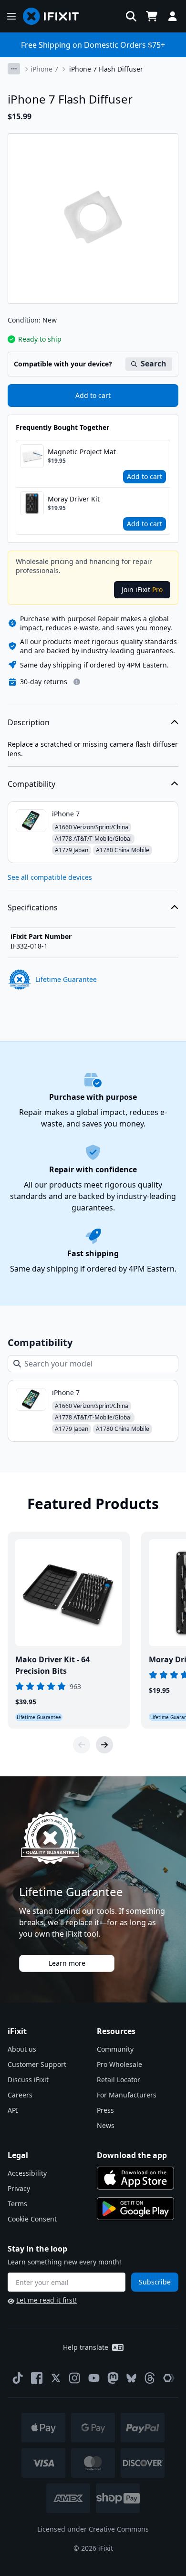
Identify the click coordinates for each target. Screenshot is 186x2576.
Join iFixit (142, 589)
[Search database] (131, 16)
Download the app (132, 2155)
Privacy (19, 2188)
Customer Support (37, 2064)
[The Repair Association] (169, 2378)
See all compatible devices (50, 877)
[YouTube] (94, 2378)
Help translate (86, 2347)
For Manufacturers (127, 2095)
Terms (17, 2204)
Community (115, 2049)
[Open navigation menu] (11, 16)
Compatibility (31, 784)
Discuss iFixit (28, 2080)
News (106, 2125)
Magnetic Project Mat (82, 452)
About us (22, 2049)
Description (29, 722)
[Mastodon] (113, 2378)
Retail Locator (119, 2080)
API (13, 2110)
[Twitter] (56, 2378)
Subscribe (155, 2282)
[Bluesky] (131, 2378)
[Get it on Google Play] (135, 2209)
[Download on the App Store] (135, 2178)
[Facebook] (37, 2378)
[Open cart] (152, 16)
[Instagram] (75, 2378)
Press (105, 2110)
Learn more (67, 1963)
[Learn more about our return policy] (77, 682)
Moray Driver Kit (74, 499)
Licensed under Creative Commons (93, 2529)
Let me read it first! (46, 2300)
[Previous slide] (82, 1745)
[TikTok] (18, 2378)
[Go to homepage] (55, 16)
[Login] (173, 16)
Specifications (33, 907)
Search (154, 364)
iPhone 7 (44, 69)
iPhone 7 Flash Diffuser (106, 69)
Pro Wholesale (119, 2064)
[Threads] (150, 2378)
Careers (20, 2095)
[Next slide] (104, 1745)
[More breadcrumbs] (14, 69)
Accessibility (27, 2173)
